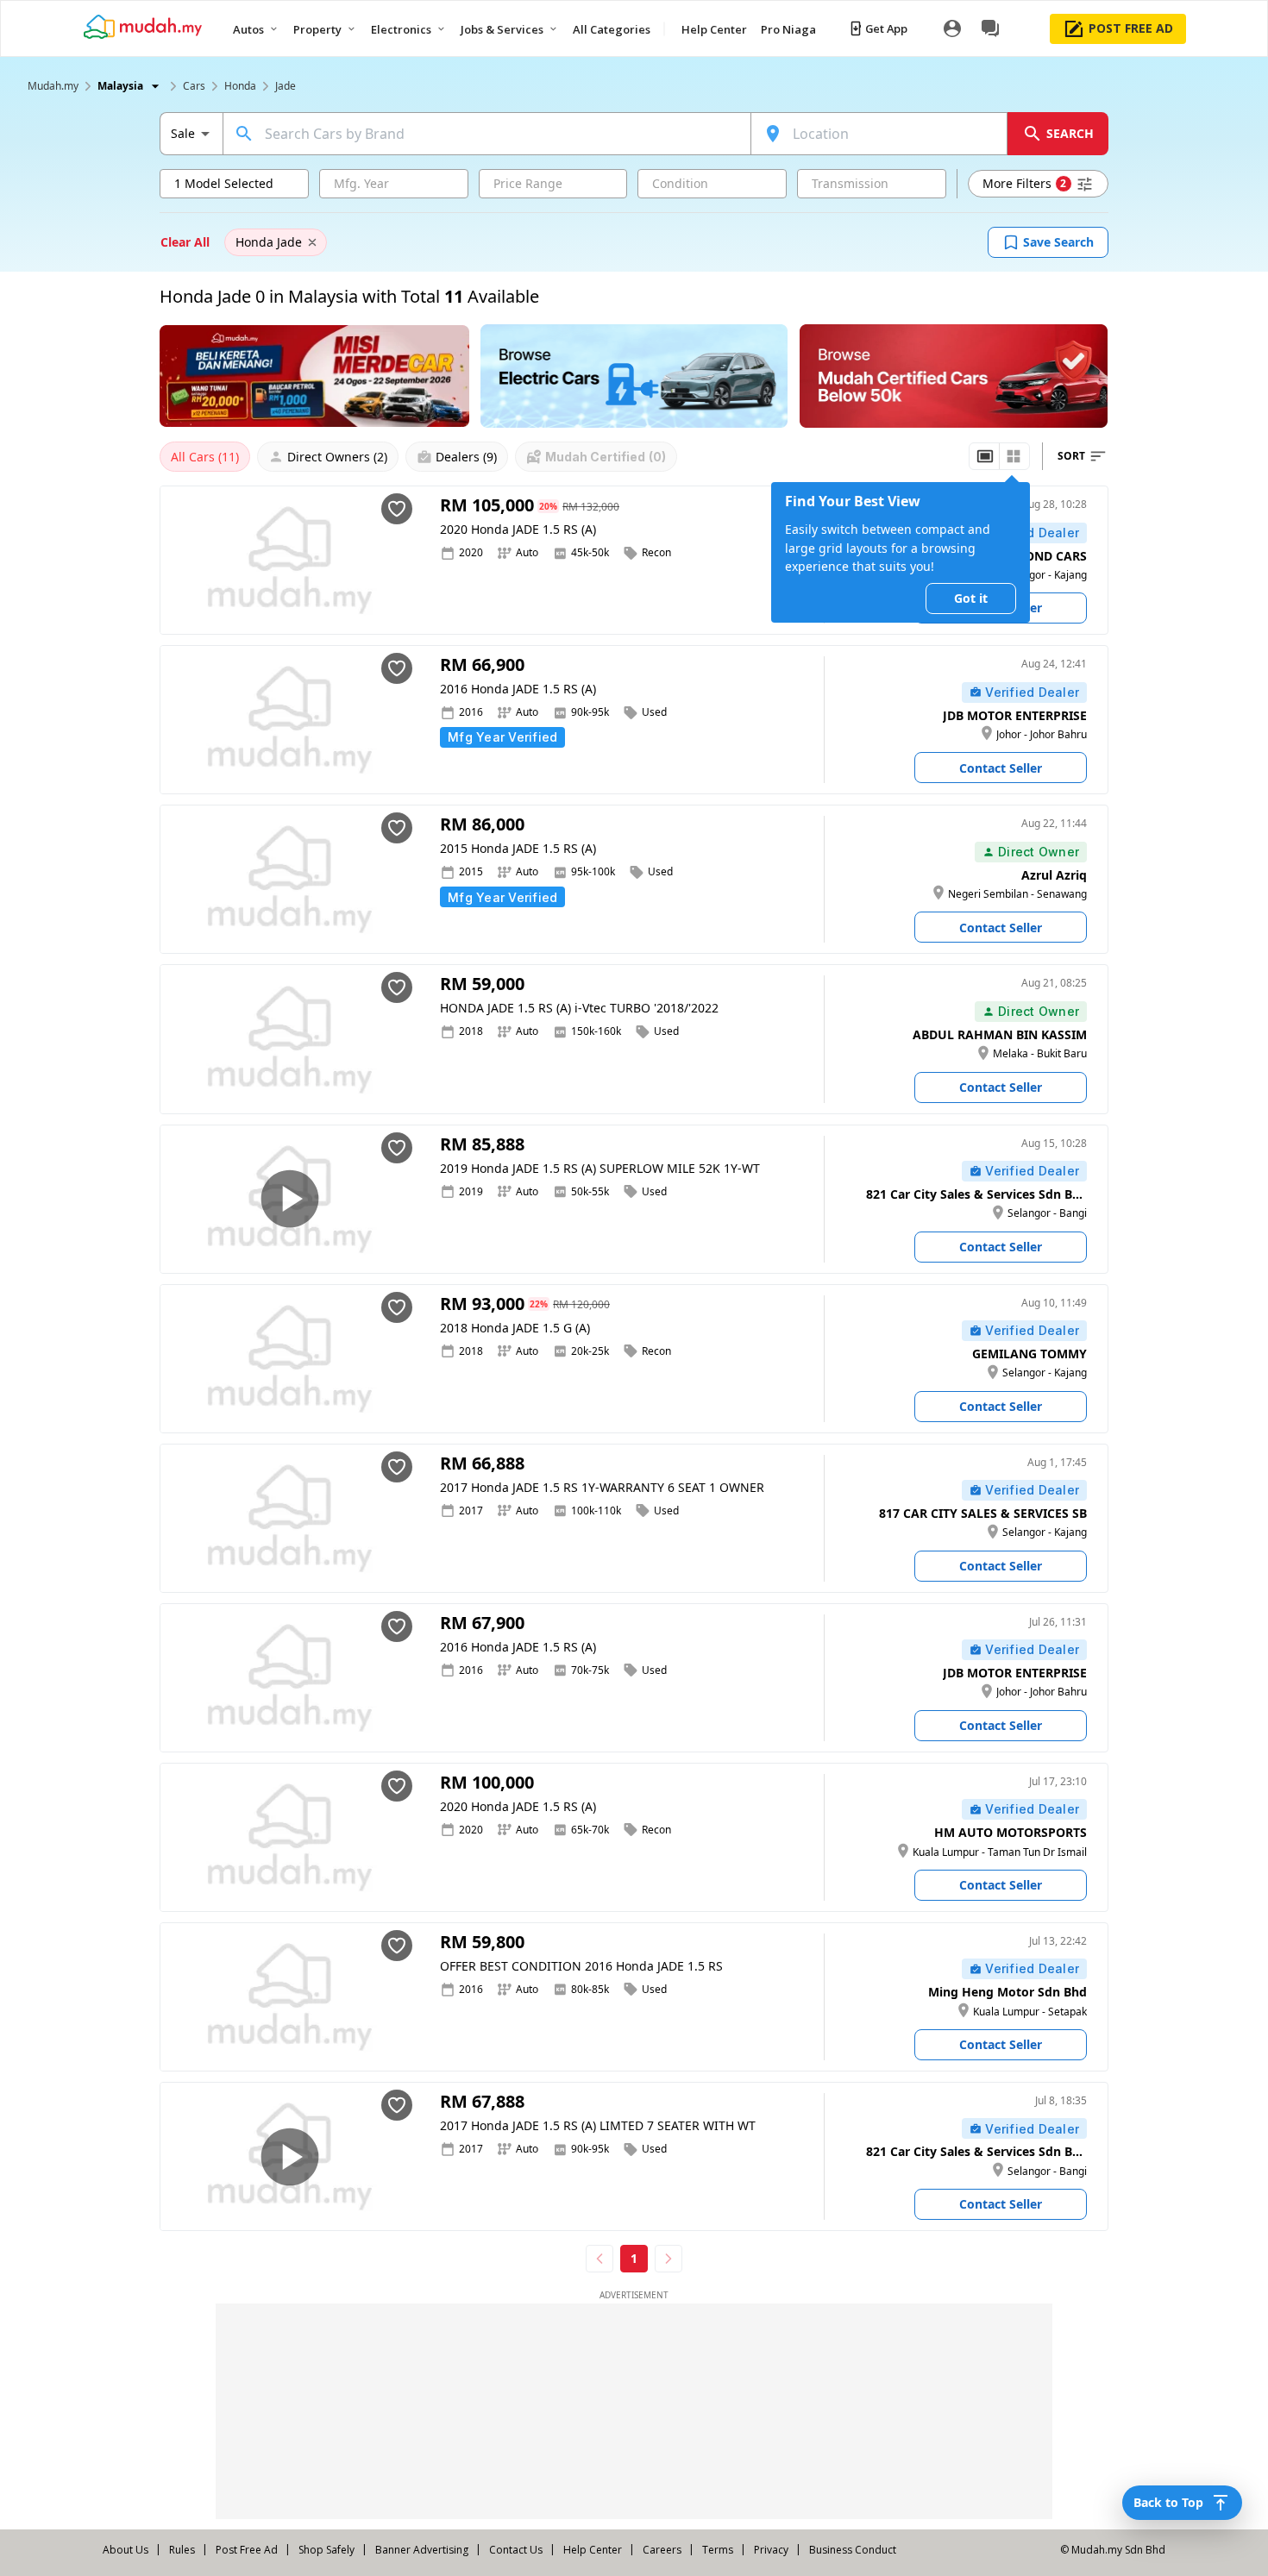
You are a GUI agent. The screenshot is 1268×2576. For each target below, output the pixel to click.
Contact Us (516, 2550)
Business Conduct (853, 2550)
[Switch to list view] (985, 456)
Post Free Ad (247, 2550)
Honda (240, 86)
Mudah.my (53, 86)
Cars (194, 86)
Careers (662, 2550)
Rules (182, 2550)
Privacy (771, 2550)
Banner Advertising (422, 2550)
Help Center (593, 2550)
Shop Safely (326, 2550)
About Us (126, 2550)
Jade (286, 86)
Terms (718, 2550)
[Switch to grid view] (1014, 456)
